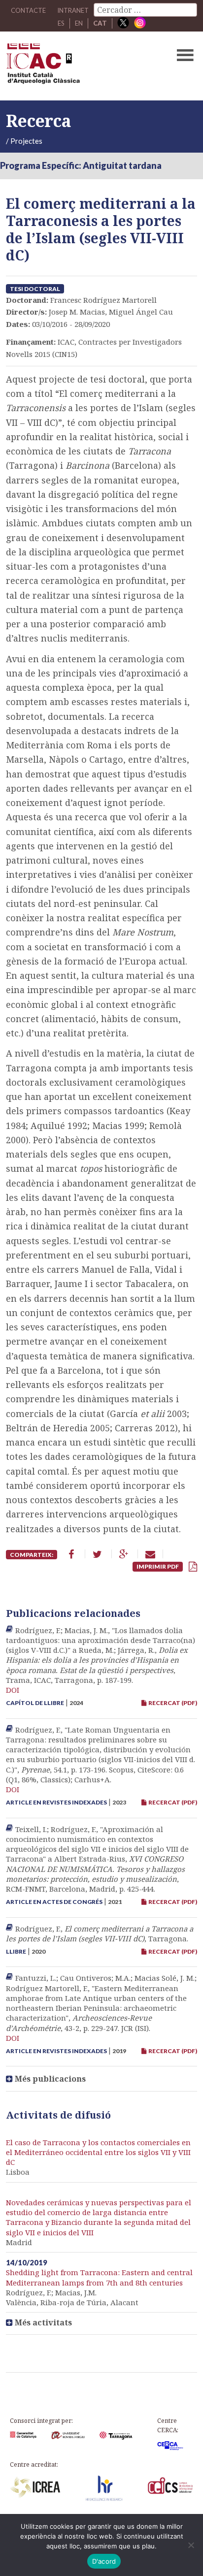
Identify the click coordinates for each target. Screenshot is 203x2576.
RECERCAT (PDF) (172, 1703)
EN (79, 23)
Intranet (73, 10)
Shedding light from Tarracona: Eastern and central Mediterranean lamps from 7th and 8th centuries (99, 2277)
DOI (13, 1690)
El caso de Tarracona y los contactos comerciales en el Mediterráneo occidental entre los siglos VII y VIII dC (98, 2152)
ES (61, 23)
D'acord (104, 2561)
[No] (191, 2545)
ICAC (81, 66)
